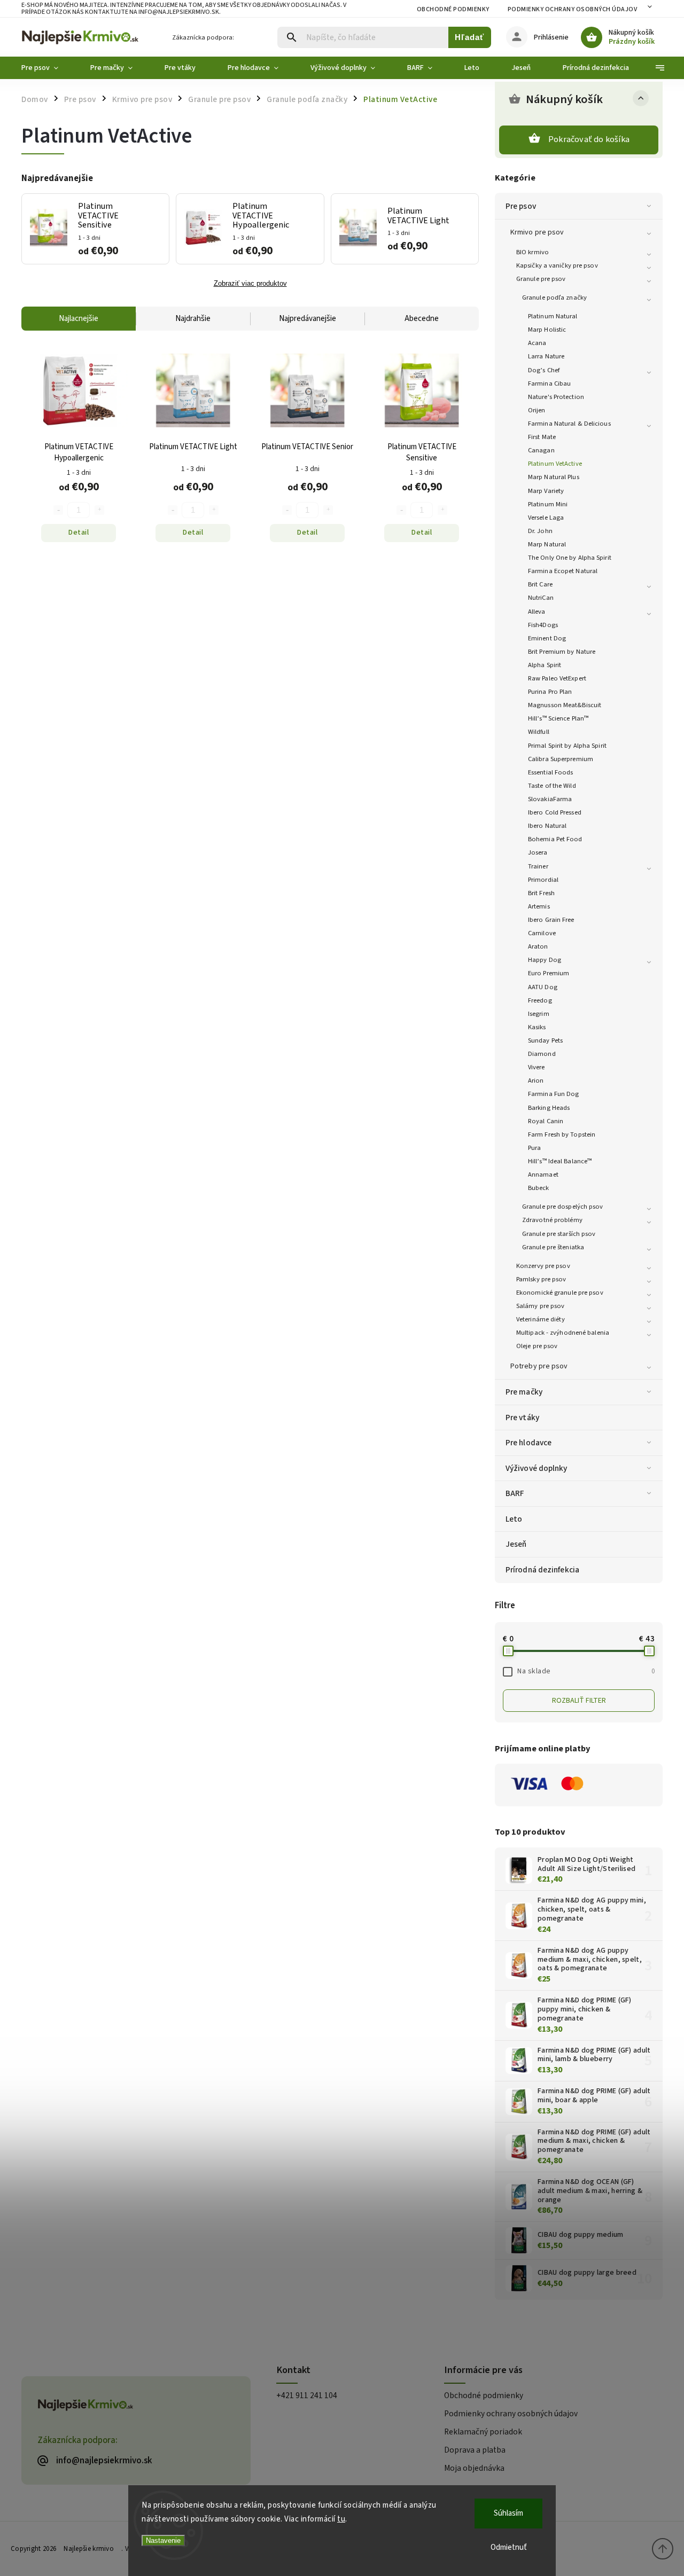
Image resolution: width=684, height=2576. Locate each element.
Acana (537, 343)
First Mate (542, 437)
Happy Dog (545, 960)
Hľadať (469, 37)
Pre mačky (524, 1392)
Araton (538, 946)
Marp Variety (546, 491)
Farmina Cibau (549, 383)
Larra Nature (546, 356)
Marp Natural (547, 544)
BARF (515, 1493)
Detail (79, 533)
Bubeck (539, 1188)
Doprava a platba (475, 2450)
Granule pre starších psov (559, 1234)
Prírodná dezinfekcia (542, 1570)
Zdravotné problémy (552, 1220)
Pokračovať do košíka (589, 139)
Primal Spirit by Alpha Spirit (567, 746)
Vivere (537, 1067)
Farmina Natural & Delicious (569, 424)
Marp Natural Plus (554, 477)
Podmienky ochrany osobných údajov (573, 9)
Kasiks (537, 1027)
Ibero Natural (547, 826)
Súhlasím (508, 2513)
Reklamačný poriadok (483, 2432)
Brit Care (540, 584)
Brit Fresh (541, 893)
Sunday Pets (545, 1040)
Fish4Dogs (543, 625)
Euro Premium (549, 973)
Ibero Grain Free (551, 920)
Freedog (540, 1000)
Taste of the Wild (552, 786)
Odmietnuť (509, 2547)
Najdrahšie (193, 319)
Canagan (541, 450)
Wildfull (539, 732)
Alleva (537, 612)
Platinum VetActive (555, 464)
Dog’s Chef (544, 370)
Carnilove (542, 933)
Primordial (543, 880)
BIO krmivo (533, 252)
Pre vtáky (522, 1418)
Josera (538, 852)
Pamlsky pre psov (541, 1279)
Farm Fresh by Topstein (562, 1134)
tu (341, 2519)
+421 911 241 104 (307, 2395)
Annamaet (543, 1175)
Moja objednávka (474, 2468)
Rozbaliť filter (579, 1701)
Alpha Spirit (545, 665)
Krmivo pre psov (537, 232)
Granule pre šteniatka (553, 1247)
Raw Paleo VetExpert (557, 678)
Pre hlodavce (528, 1443)
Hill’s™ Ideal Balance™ (560, 1161)
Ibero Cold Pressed (555, 812)
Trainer (538, 866)
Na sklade (586, 1671)
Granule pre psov (541, 279)
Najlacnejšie (79, 319)
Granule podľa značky (554, 297)
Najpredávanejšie (308, 319)
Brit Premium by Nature (562, 652)
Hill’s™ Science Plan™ (558, 718)
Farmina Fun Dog (554, 1094)
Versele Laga (546, 518)
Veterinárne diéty (541, 1319)
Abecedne (422, 319)
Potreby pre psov (539, 1366)
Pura (534, 1148)
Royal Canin (546, 1121)
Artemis (539, 906)
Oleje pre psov (537, 1346)
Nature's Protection (556, 397)
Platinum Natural (553, 316)
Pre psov (521, 206)
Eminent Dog (547, 638)
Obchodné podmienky (453, 9)
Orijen (537, 410)
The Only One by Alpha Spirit (570, 558)
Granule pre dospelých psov (563, 1207)
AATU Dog (543, 987)
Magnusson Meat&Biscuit (565, 705)
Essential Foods (551, 772)
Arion (536, 1080)
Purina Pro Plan (550, 692)
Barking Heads (549, 1108)
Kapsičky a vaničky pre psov (557, 265)
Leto (514, 1519)
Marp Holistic (547, 330)
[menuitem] (48, 68)
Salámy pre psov (541, 1306)
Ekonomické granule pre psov (560, 1293)
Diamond (542, 1054)
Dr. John (540, 531)
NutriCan (541, 598)
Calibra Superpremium (561, 759)
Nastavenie (163, 2540)
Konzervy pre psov (543, 1266)
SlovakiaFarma (550, 799)
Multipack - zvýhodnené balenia (563, 1333)
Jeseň (516, 1544)
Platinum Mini (548, 504)
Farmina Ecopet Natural (563, 571)
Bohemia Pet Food (555, 839)
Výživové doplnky (537, 1468)
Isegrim (539, 1014)
